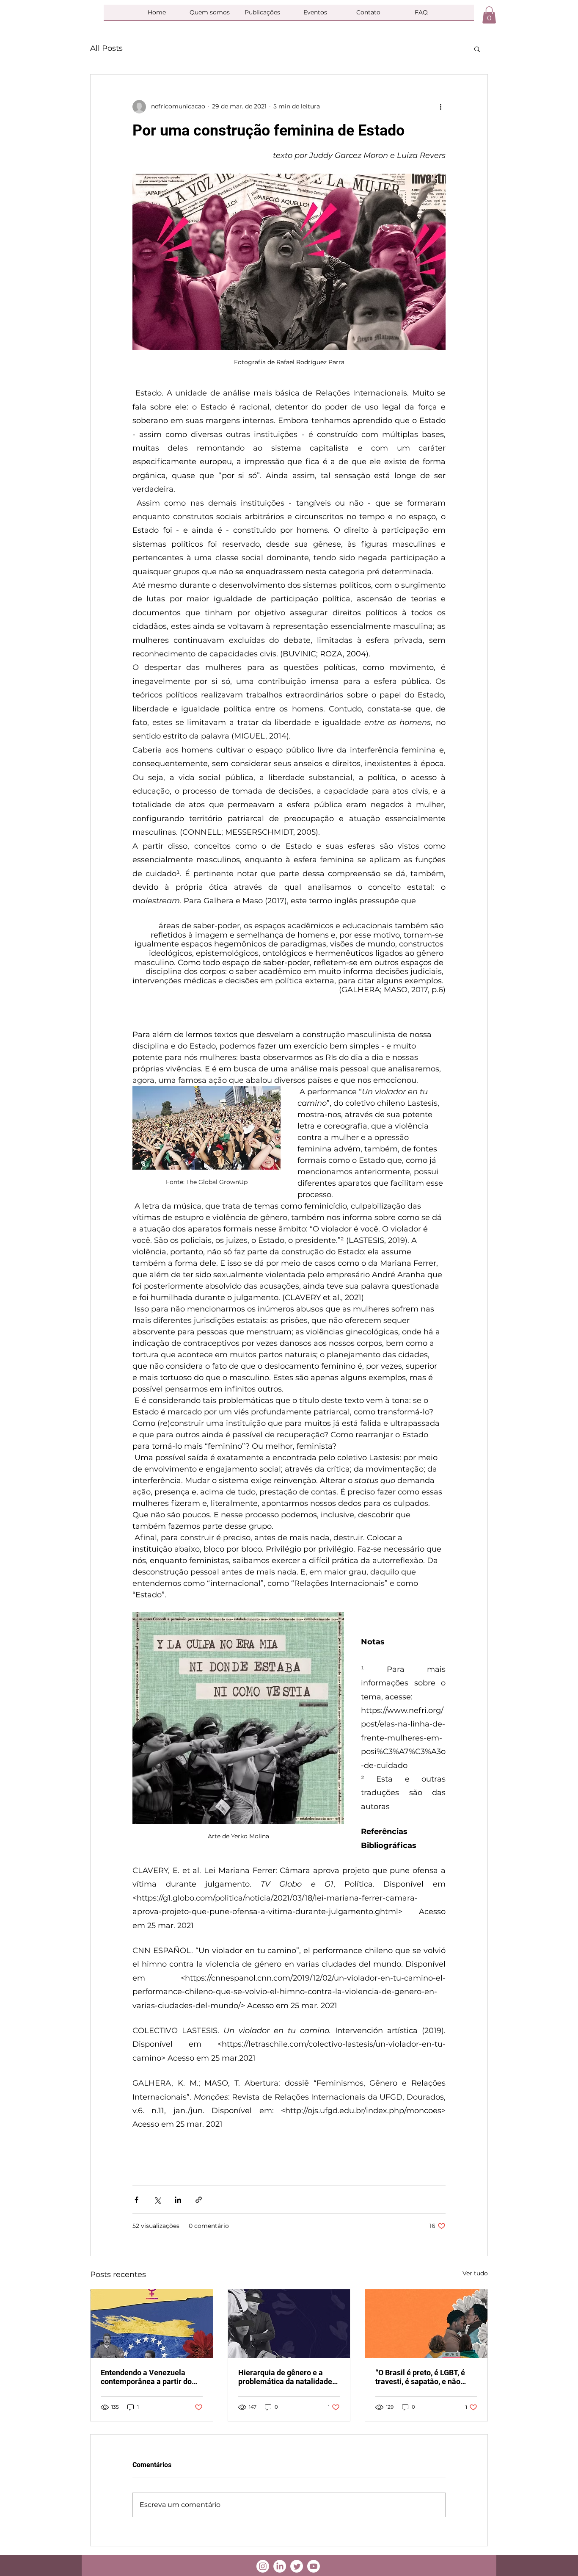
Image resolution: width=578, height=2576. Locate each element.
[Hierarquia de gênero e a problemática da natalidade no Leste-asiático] (289, 2324)
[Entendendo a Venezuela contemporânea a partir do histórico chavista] (152, 2324)
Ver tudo (475, 2273)
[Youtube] (314, 2566)
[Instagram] (263, 2566)
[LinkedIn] (280, 2566)
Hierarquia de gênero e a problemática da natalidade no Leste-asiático (285, 2377)
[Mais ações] (440, 107)
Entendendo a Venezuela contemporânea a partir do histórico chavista (146, 2377)
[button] (489, 15)
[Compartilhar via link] (199, 2200)
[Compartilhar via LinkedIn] (178, 2200)
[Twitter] (297, 2566)
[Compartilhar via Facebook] (136, 2200)
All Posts (106, 48)
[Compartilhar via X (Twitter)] (157, 2200)
